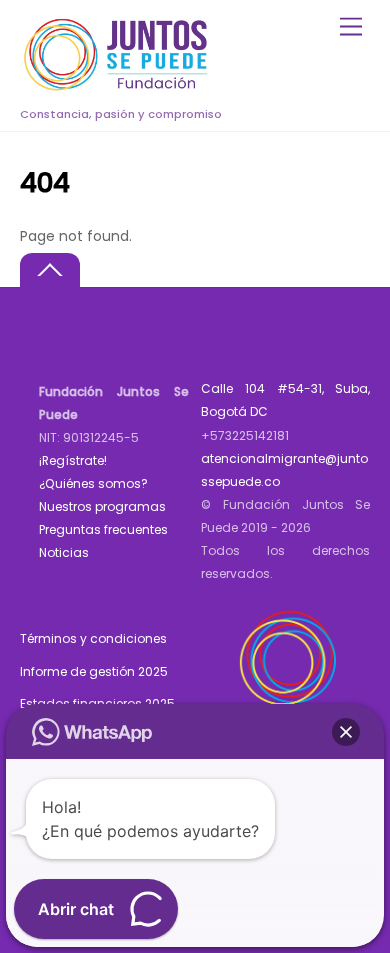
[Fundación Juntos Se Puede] (120, 87)
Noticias (64, 552)
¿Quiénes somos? (93, 483)
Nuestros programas (102, 506)
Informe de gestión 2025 (94, 671)
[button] (346, 732)
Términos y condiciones (93, 638)
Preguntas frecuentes (103, 529)
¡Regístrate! (73, 460)
